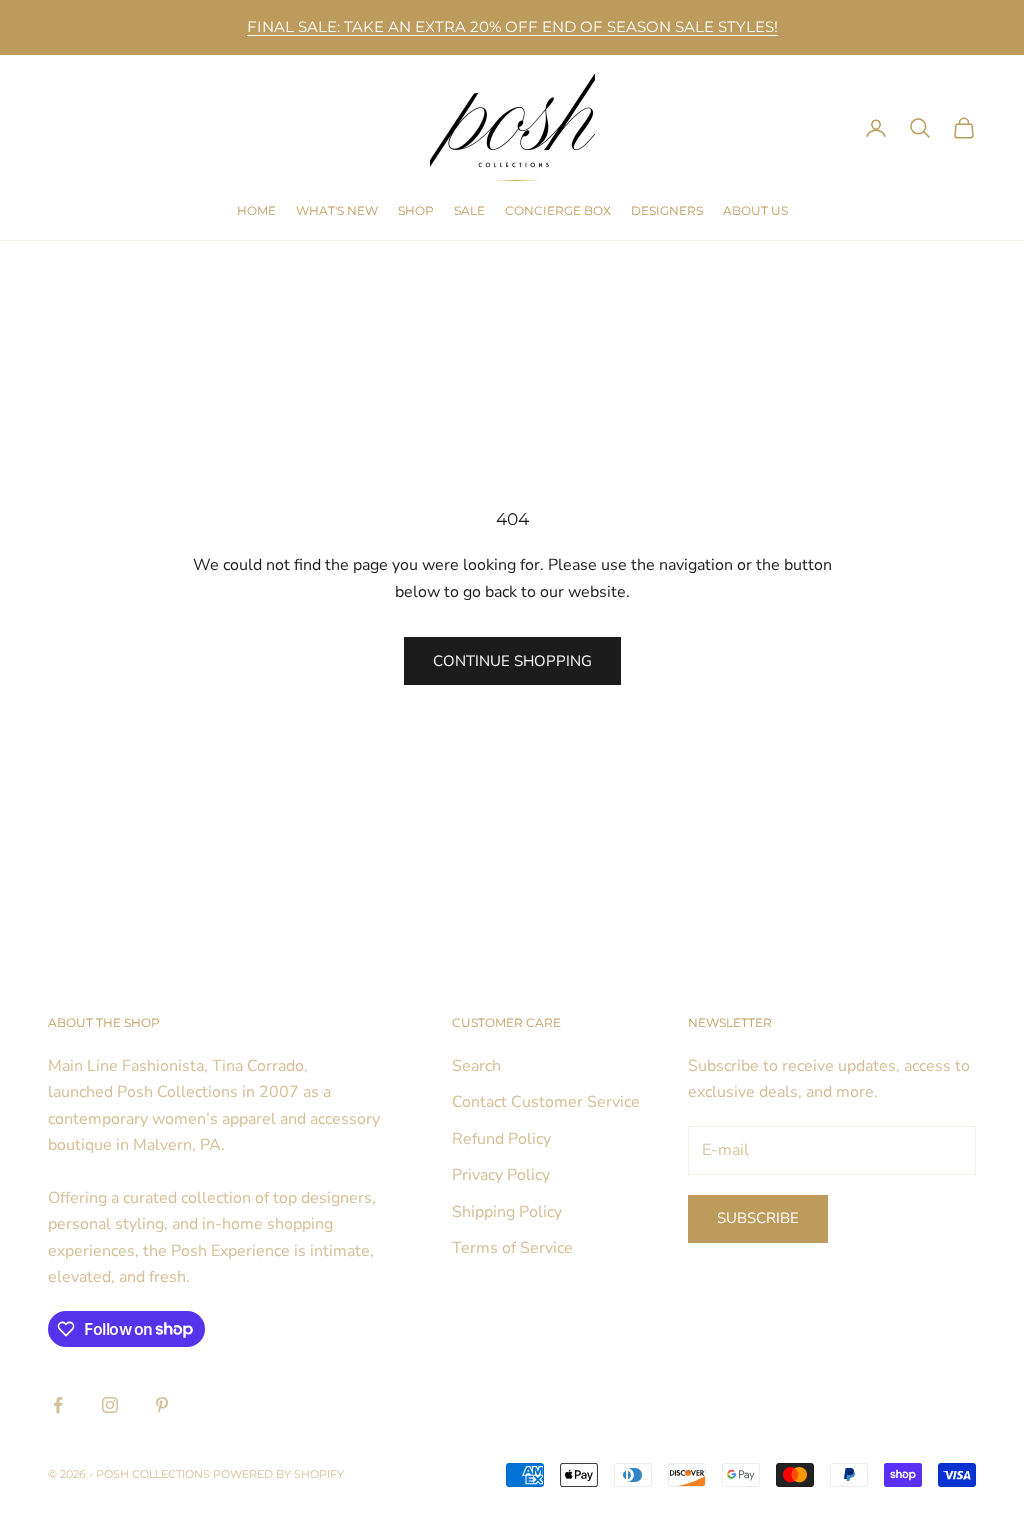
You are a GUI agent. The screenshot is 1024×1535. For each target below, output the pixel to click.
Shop (416, 210)
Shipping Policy (507, 1212)
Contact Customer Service (546, 1102)
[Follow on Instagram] (110, 1405)
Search (476, 1066)
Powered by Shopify (278, 1474)
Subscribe (758, 1218)
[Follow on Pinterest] (162, 1405)
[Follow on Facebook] (58, 1405)
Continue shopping (512, 661)
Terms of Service (512, 1248)
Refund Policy (501, 1139)
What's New (337, 210)
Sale (469, 210)
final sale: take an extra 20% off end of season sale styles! (512, 26)
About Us (755, 210)
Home (256, 210)
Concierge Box (558, 210)
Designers (667, 210)
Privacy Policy (501, 1175)
